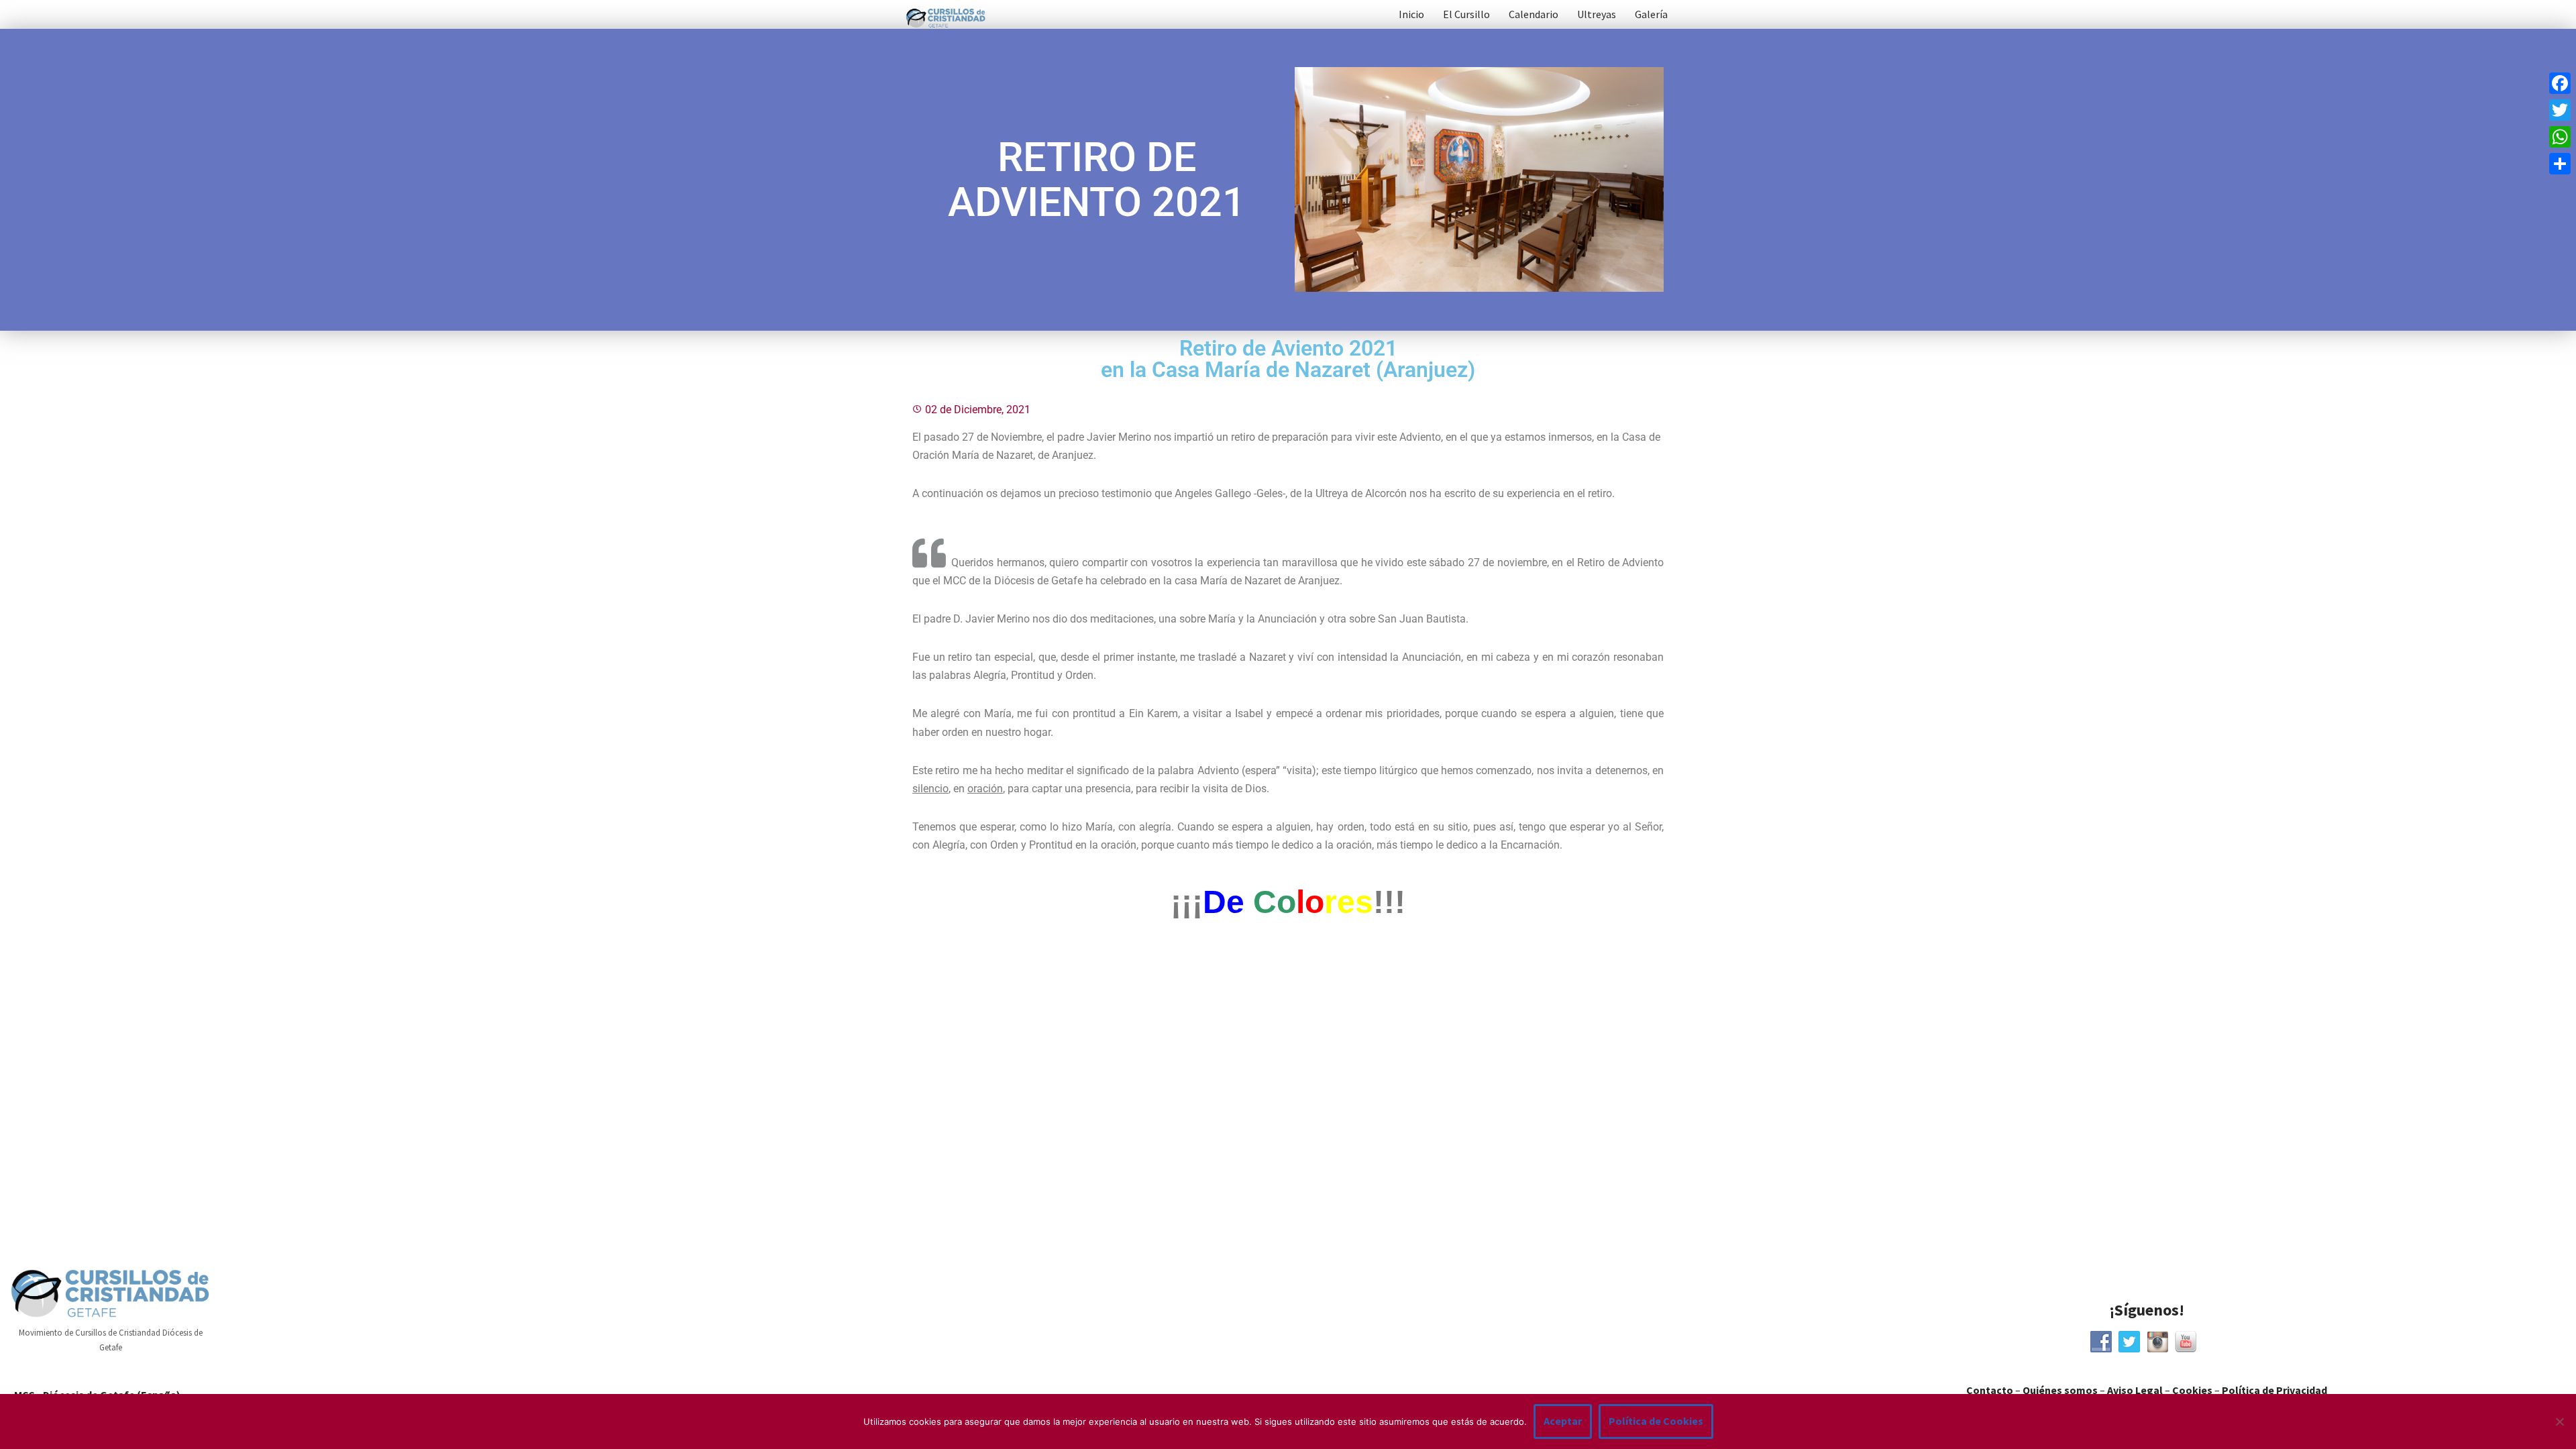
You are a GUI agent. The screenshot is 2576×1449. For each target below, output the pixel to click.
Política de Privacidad (2274, 1390)
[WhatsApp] (2560, 137)
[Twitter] (2560, 110)
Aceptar (1563, 1421)
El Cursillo (1466, 14)
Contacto (1990, 1390)
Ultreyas (1597, 14)
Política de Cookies (1656, 1421)
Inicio (1411, 14)
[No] (2559, 1421)
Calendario (1534, 14)
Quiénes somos (2060, 1390)
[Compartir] (2560, 164)
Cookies (2192, 1390)
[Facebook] (2560, 83)
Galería (1651, 14)
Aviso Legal (2135, 1390)
